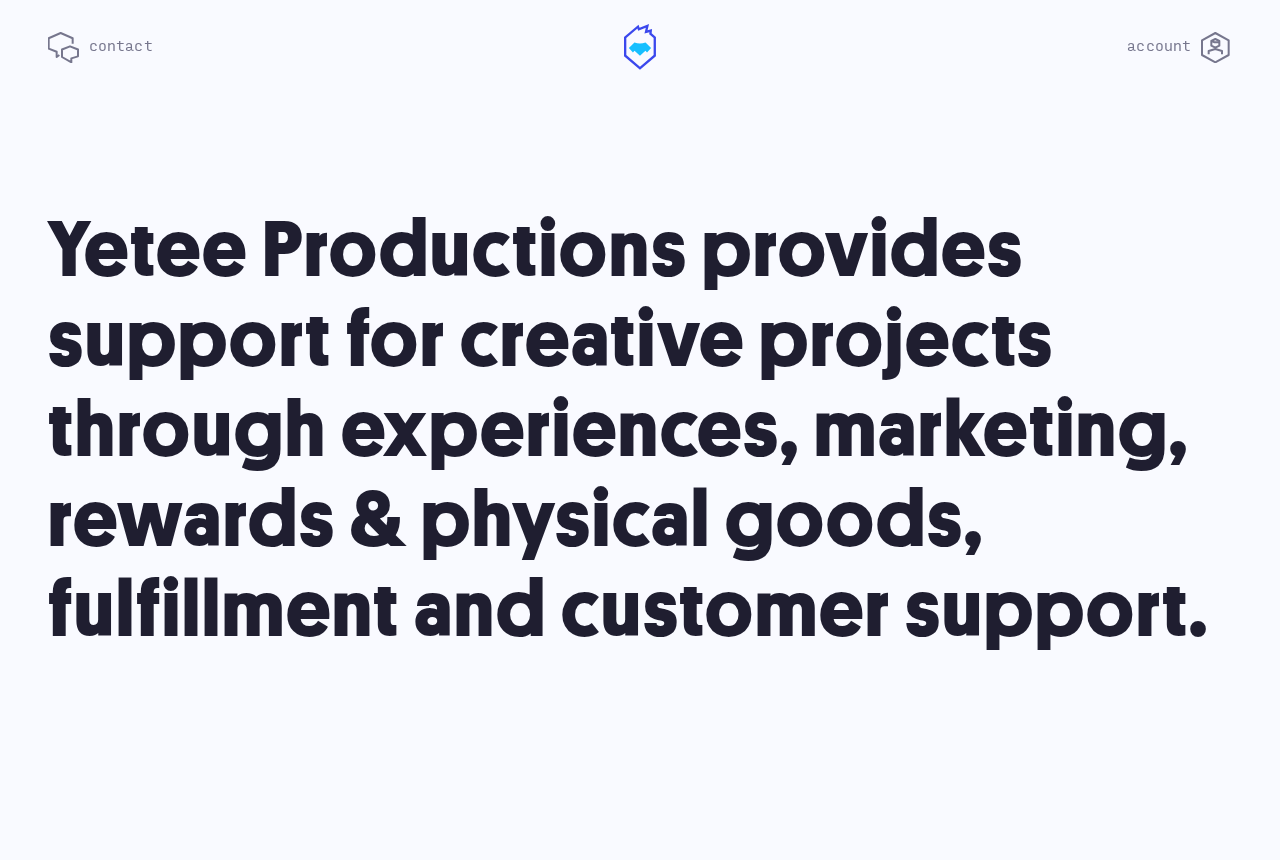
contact (116, 46)
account (1163, 46)
